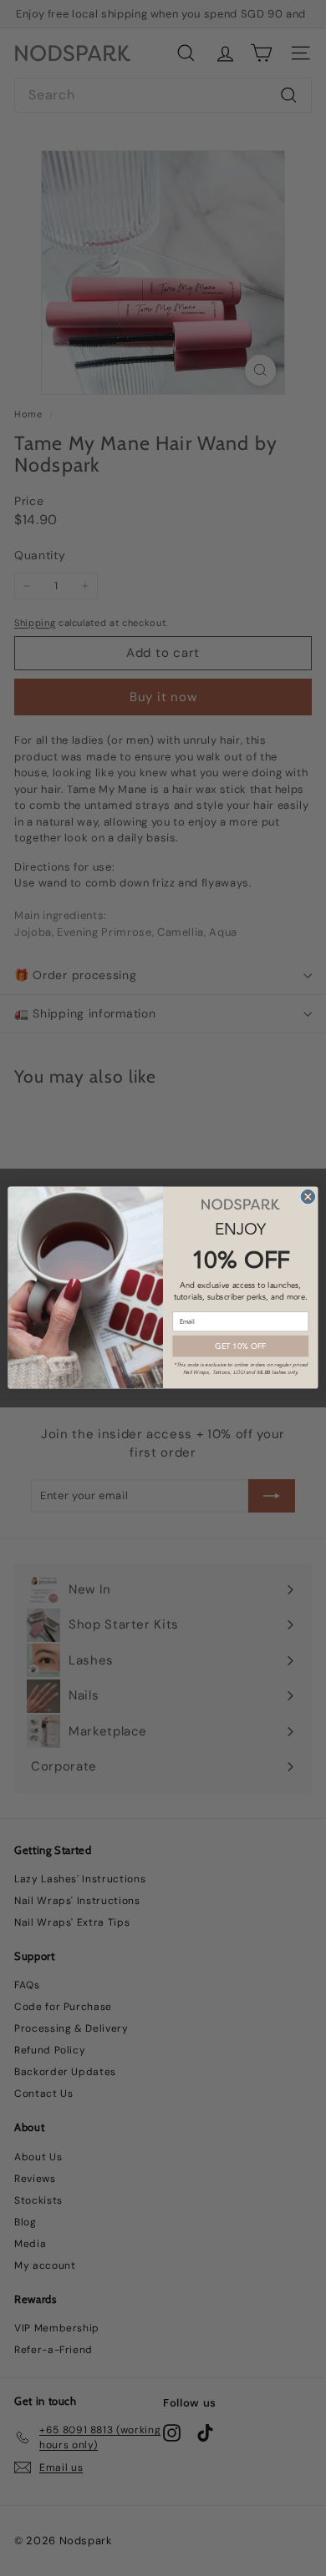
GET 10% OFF (240, 1347)
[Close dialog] (308, 1197)
